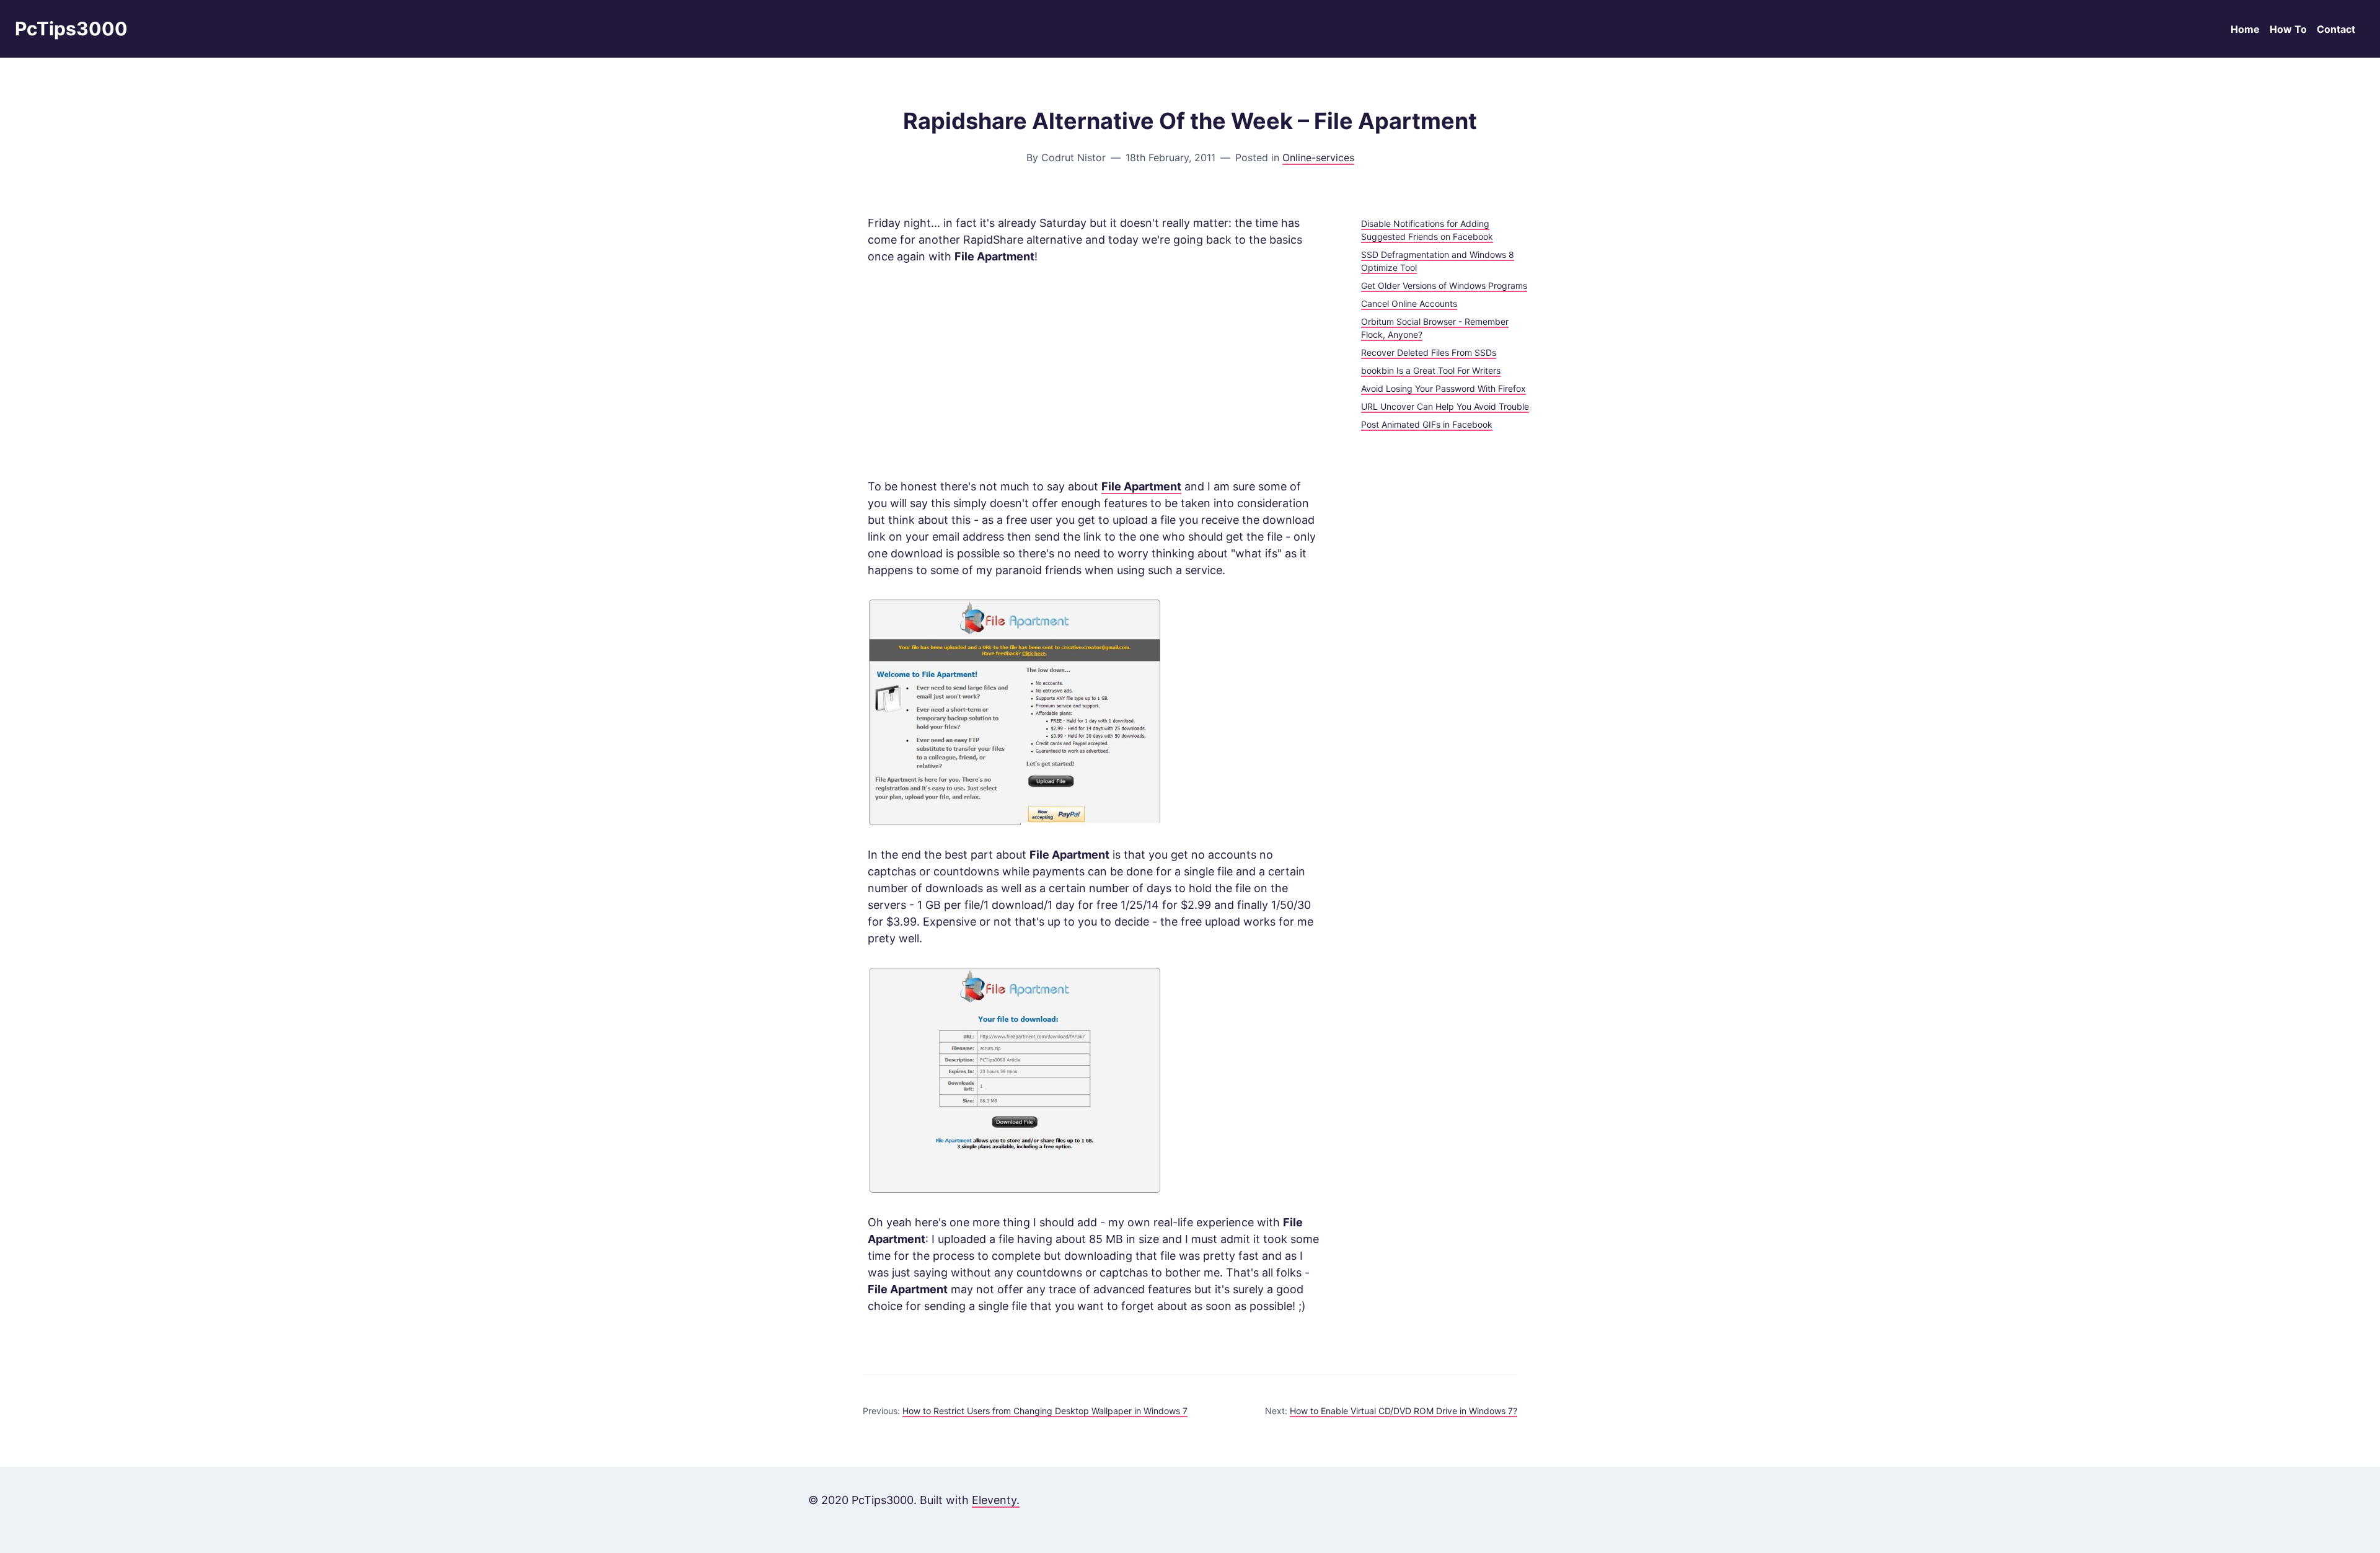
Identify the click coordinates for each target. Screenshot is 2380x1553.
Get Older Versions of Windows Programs (1444, 285)
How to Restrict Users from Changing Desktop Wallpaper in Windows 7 (1045, 1411)
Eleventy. (996, 1500)
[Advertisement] (1095, 371)
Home (2245, 29)
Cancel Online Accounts (1409, 303)
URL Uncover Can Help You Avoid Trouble (1445, 406)
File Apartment (1141, 486)
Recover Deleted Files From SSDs (1429, 352)
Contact (2336, 29)
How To (2288, 29)
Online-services (1318, 157)
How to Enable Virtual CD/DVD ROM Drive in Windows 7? (1404, 1411)
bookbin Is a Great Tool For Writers (1431, 370)
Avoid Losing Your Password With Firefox (1443, 388)
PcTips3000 (71, 29)
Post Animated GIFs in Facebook (1427, 424)
